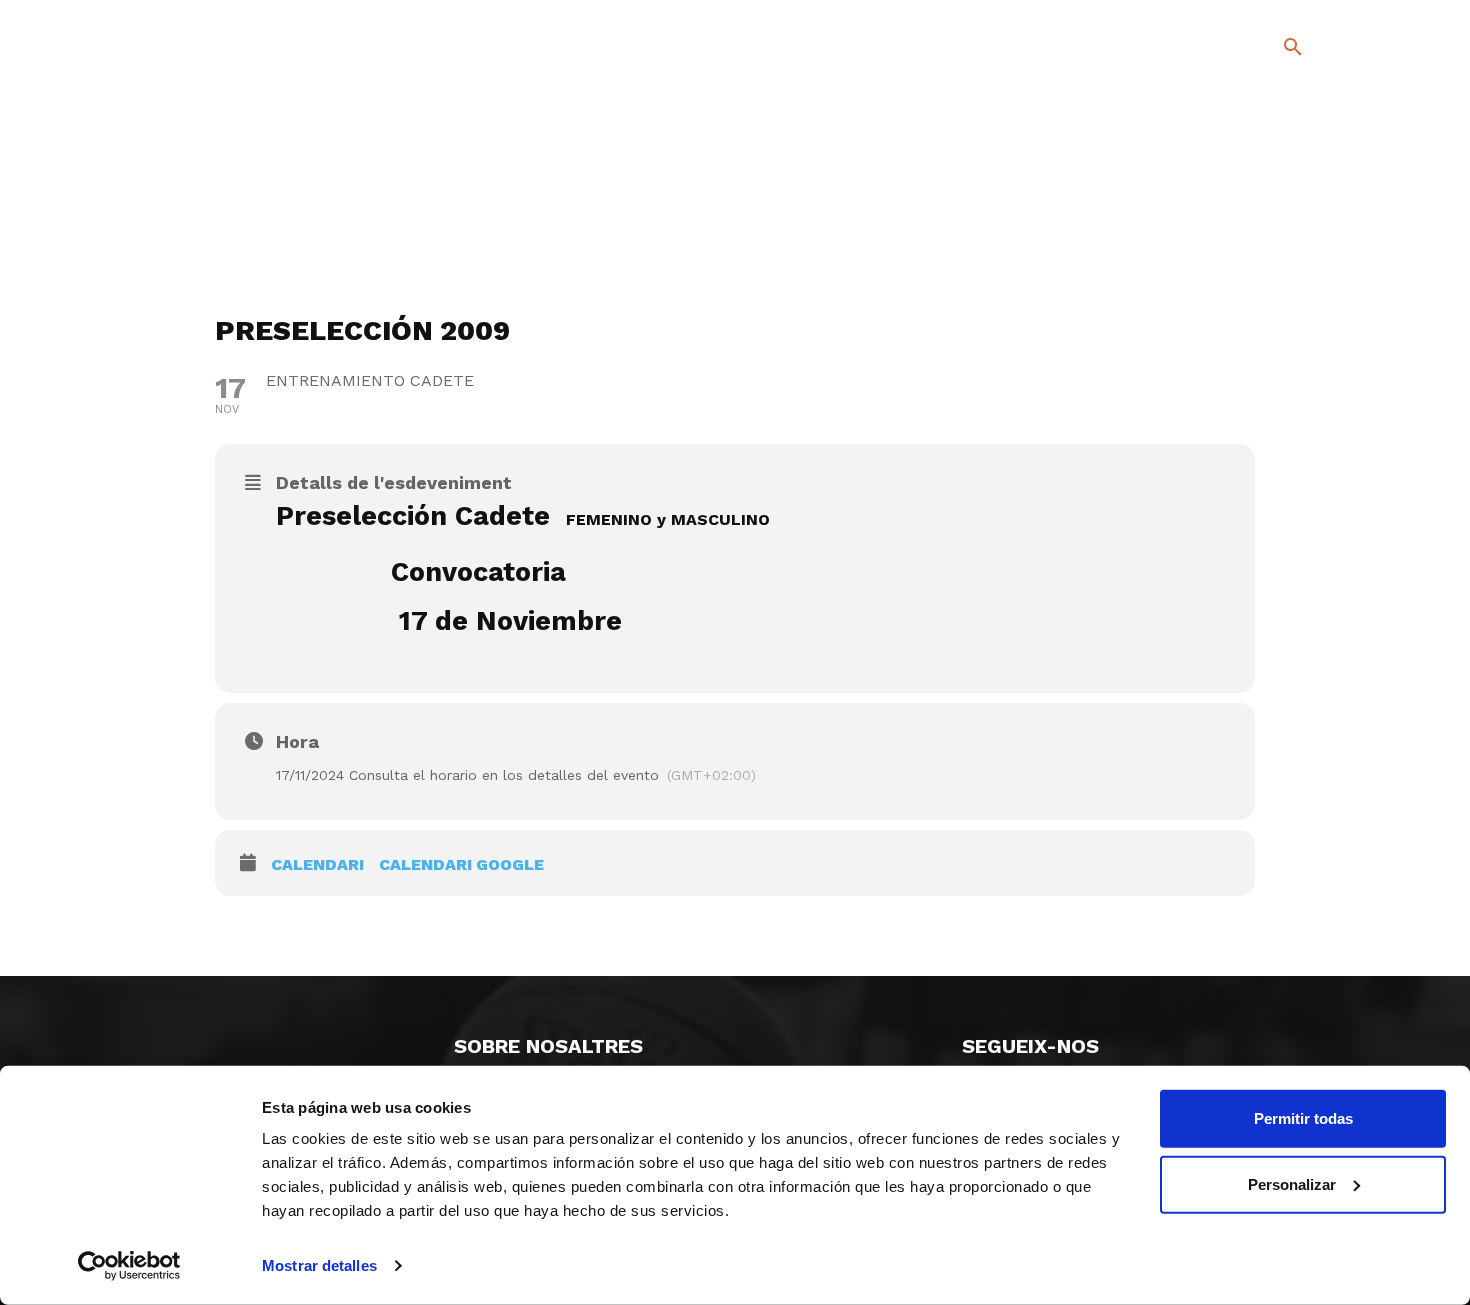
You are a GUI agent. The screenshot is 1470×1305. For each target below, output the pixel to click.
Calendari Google (461, 864)
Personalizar (1292, 1183)
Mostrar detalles (319, 1265)
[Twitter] (1240, 216)
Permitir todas (1303, 1118)
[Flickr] (1211, 248)
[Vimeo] (1243, 248)
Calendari (317, 864)
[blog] (1269, 152)
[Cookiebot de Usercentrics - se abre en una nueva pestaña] (129, 1266)
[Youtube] (1275, 248)
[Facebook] (1211, 219)
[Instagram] (1301, 219)
